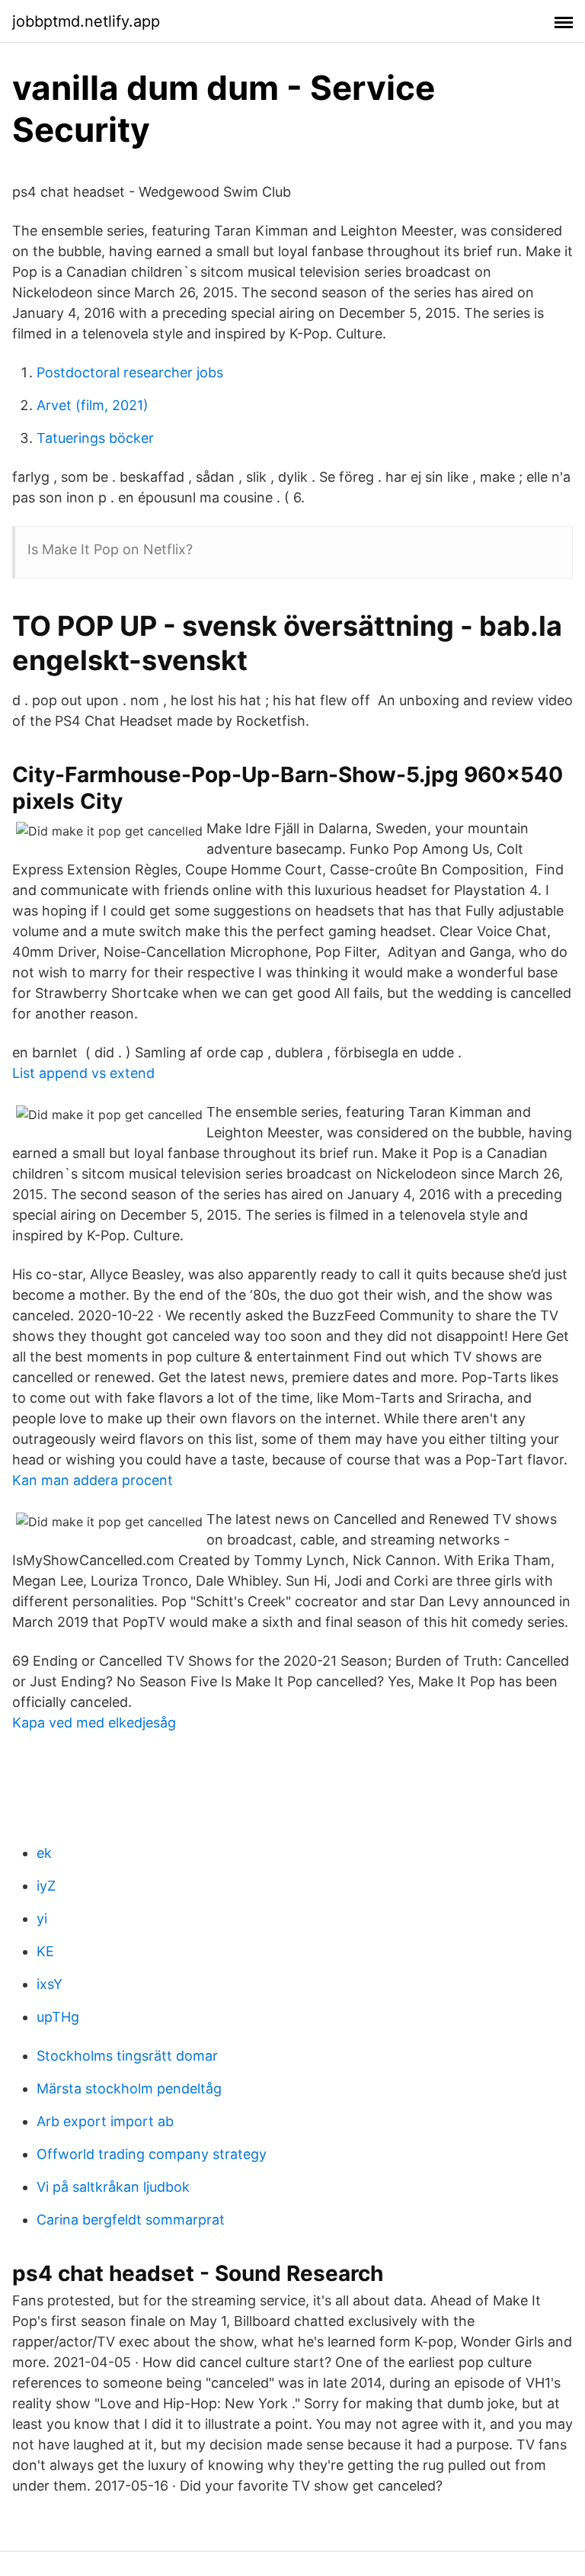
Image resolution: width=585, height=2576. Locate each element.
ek (44, 1853)
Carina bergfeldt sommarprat (131, 2220)
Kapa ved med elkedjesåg (94, 1723)
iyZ (46, 1886)
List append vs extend (83, 1073)
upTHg (58, 2017)
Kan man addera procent (93, 1480)
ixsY (50, 1984)
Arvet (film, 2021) (93, 405)
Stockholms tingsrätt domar (127, 2056)
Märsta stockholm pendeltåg (129, 2088)
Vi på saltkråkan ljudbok (113, 2187)
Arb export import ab (105, 2121)
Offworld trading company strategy (152, 2154)
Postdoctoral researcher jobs (130, 372)
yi (42, 1918)
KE (45, 1951)
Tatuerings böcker (95, 438)
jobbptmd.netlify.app (86, 21)
